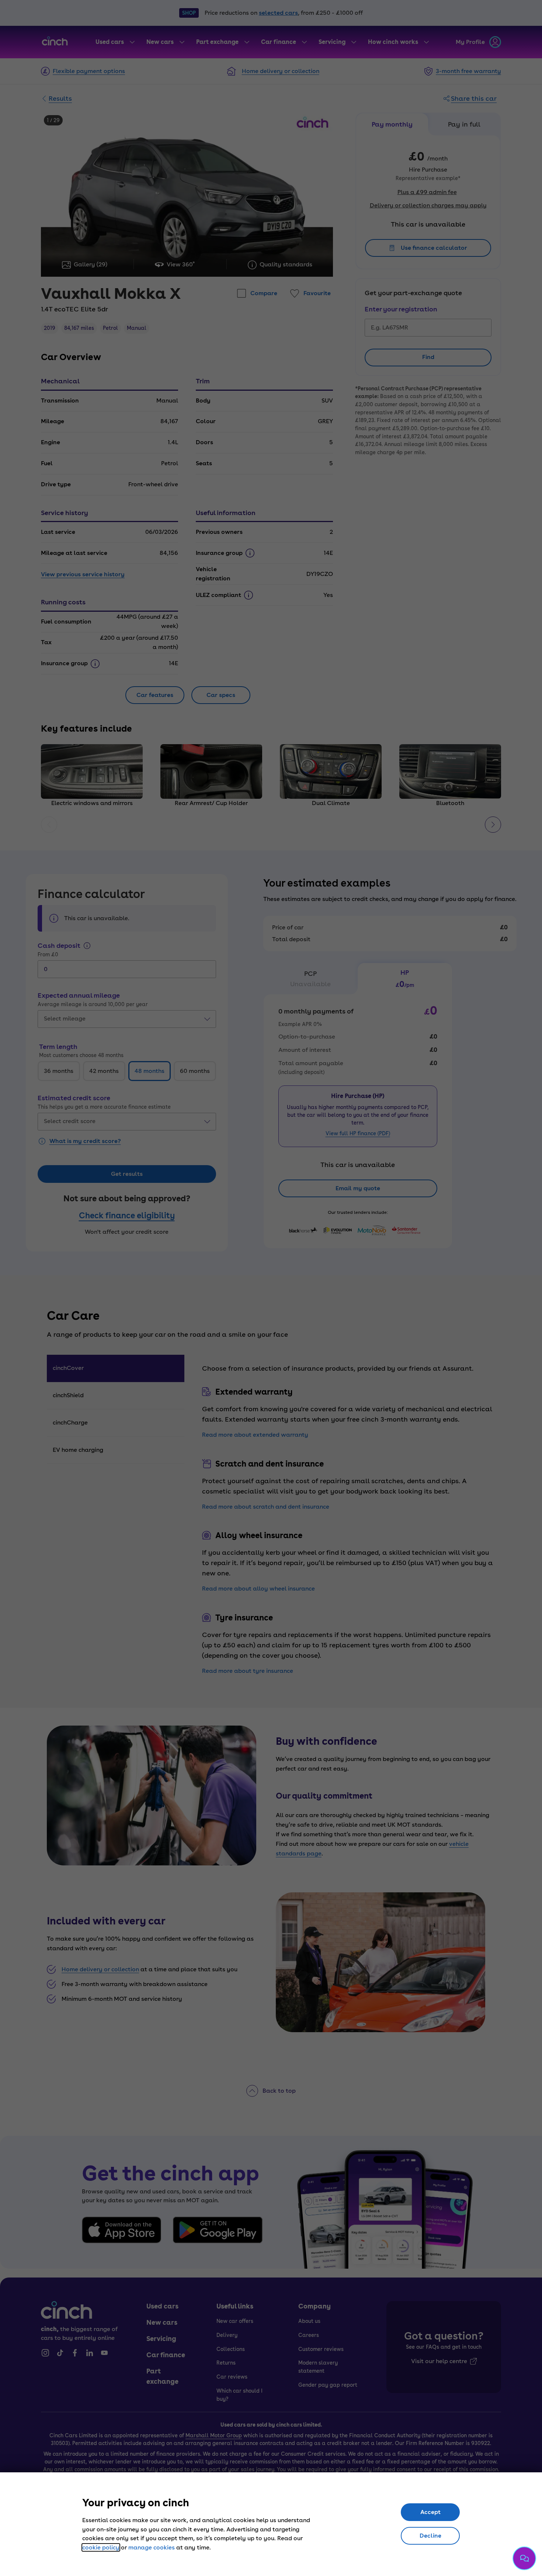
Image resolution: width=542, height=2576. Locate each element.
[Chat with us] (524, 2558)
